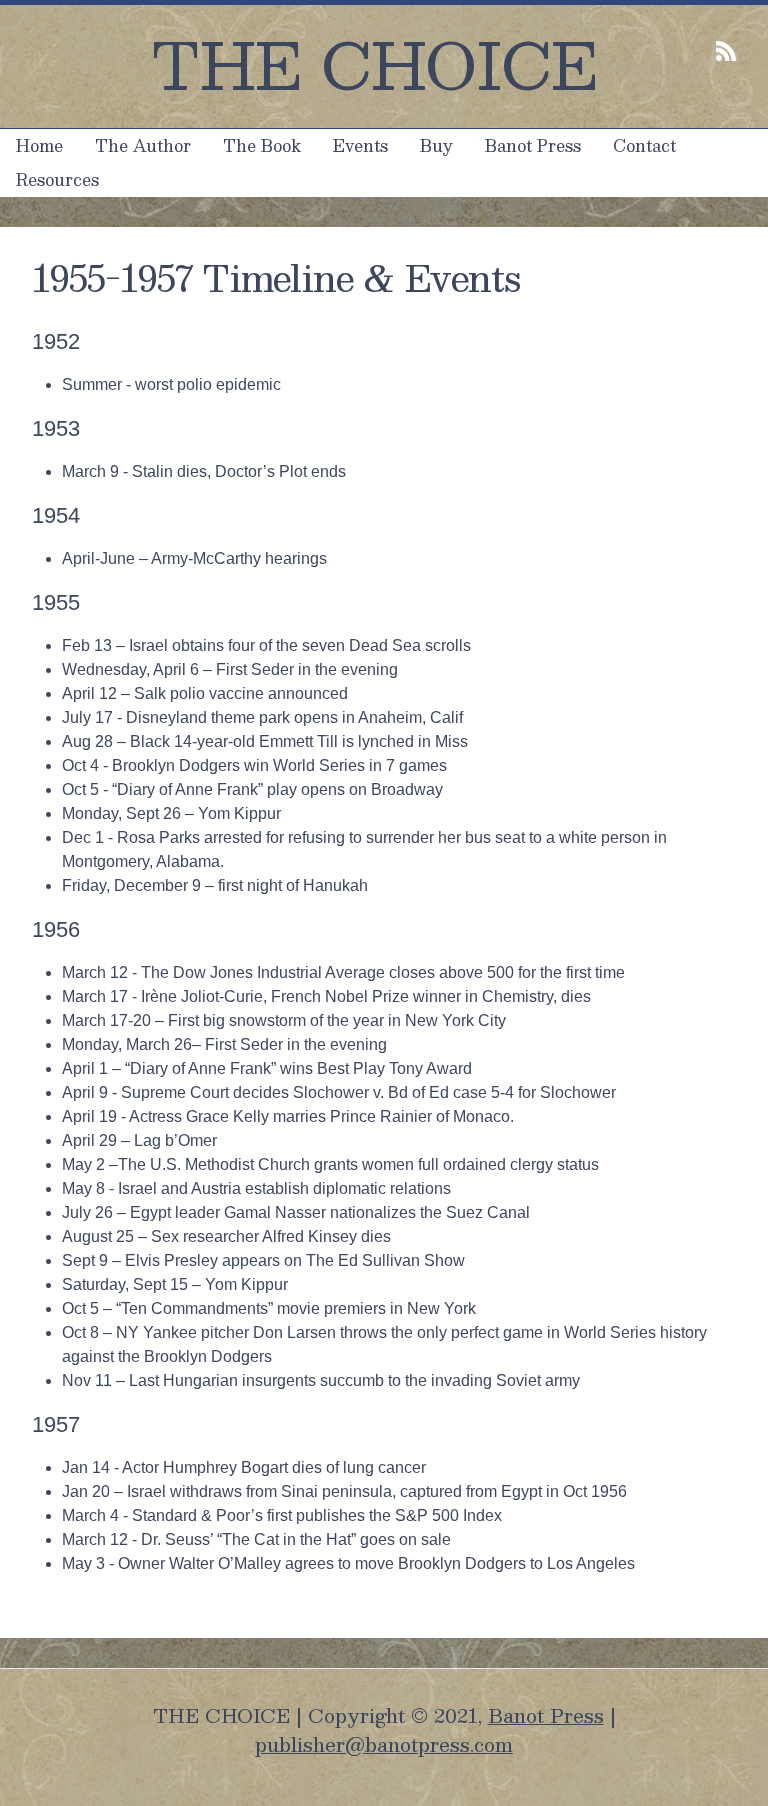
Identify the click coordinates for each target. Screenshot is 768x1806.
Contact (644, 145)
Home (39, 145)
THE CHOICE (374, 63)
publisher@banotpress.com (384, 1744)
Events (360, 145)
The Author (143, 145)
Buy (436, 145)
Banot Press (533, 145)
